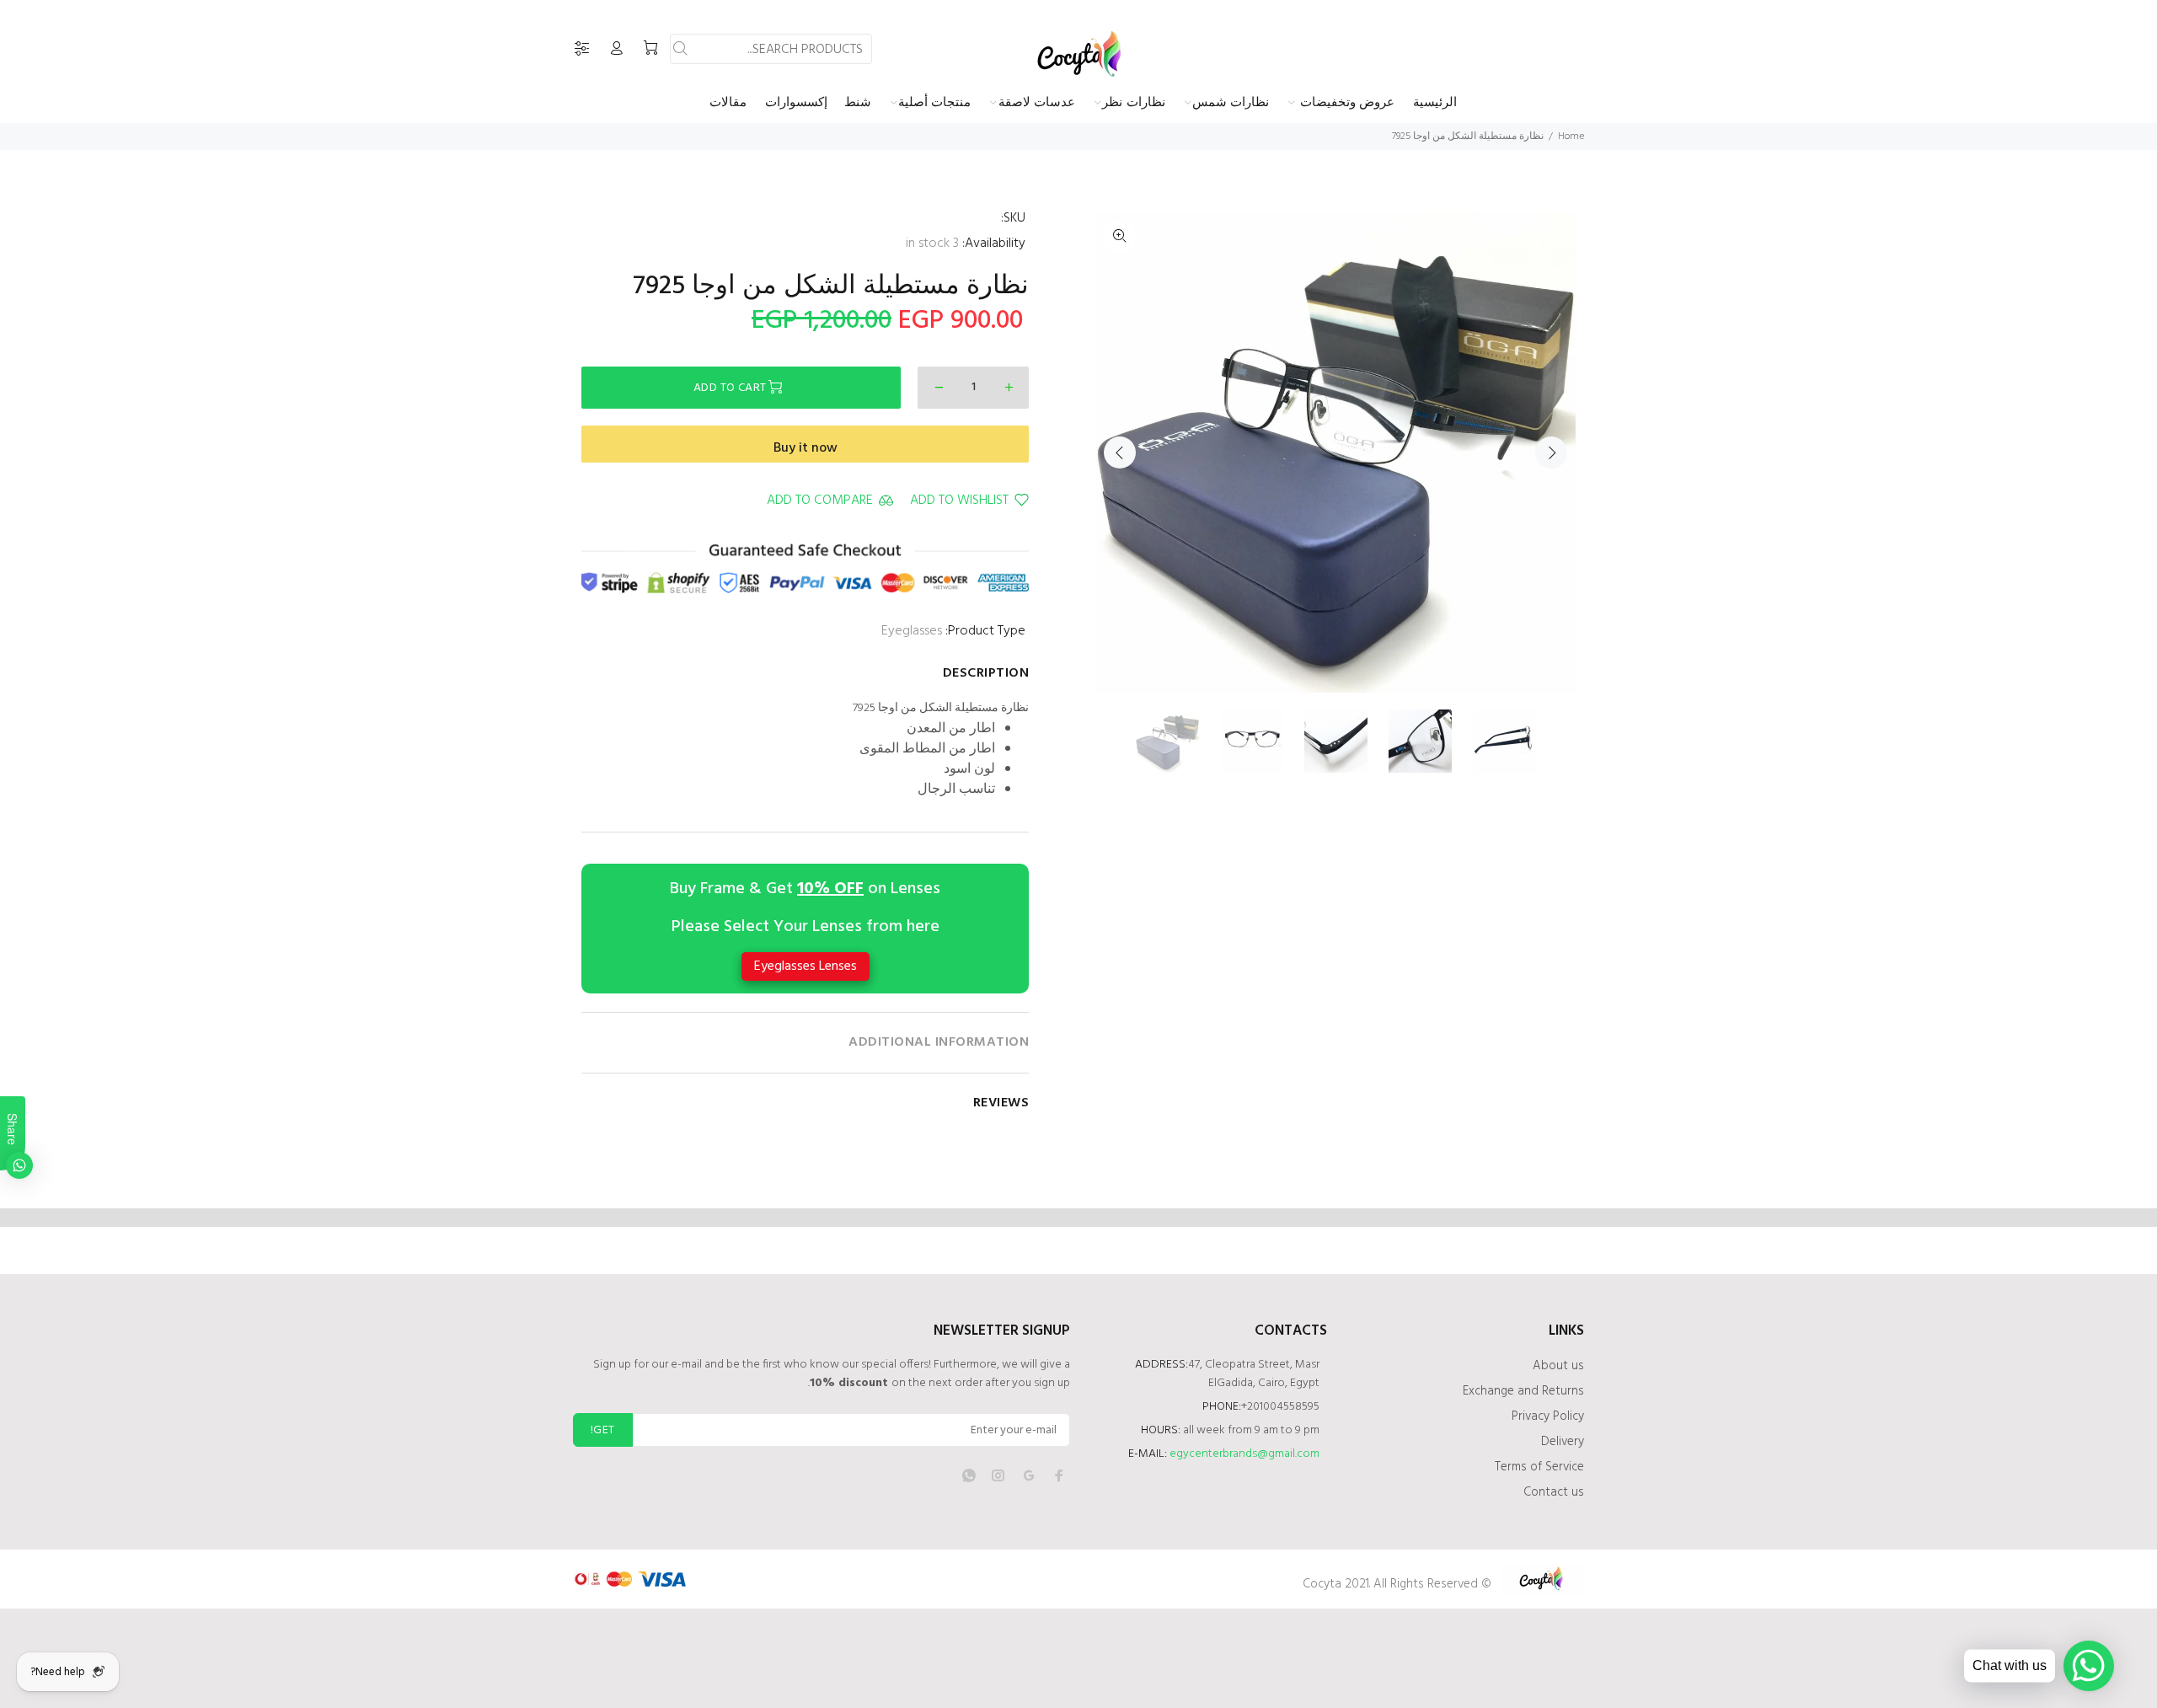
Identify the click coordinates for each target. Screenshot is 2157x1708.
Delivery (1563, 1442)
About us (1558, 1366)
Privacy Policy (1548, 1416)
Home (1571, 137)
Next (1551, 452)
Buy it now (806, 448)
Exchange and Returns (1523, 1391)
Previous (1120, 452)
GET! (603, 1430)
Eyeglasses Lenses (806, 966)
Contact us (1554, 1492)
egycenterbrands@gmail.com (1244, 1454)
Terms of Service (1539, 1467)
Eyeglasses (912, 631)
